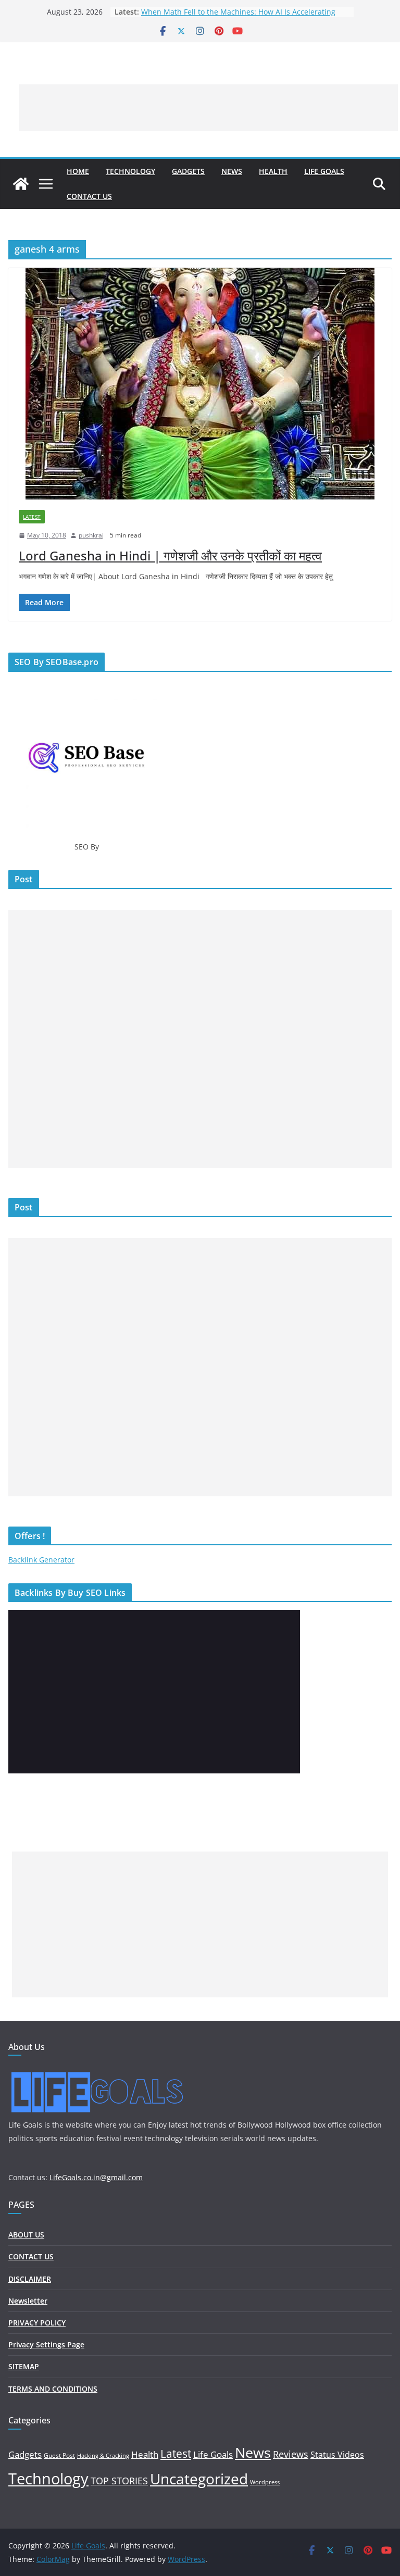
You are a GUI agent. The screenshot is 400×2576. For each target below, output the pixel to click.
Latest (32, 517)
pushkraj (91, 535)
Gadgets (188, 171)
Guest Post (59, 2455)
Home (78, 171)
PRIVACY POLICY (37, 2323)
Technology (130, 171)
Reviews (291, 2454)
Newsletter (28, 2301)
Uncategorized (199, 2479)
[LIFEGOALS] (97, 2072)
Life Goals (324, 171)
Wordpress (265, 2482)
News (232, 171)
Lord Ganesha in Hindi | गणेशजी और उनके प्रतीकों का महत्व (170, 555)
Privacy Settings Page (46, 2344)
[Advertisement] (208, 108)
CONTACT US (89, 196)
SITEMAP (24, 2366)
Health (273, 171)
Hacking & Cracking (103, 2456)
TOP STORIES (119, 2481)
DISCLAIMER (30, 2279)
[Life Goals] (21, 184)
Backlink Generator (41, 1560)
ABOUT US (26, 2235)
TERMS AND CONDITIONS (53, 2389)
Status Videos (337, 2455)
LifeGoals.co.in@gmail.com (96, 2177)
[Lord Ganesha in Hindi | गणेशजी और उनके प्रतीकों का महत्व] (200, 384)
